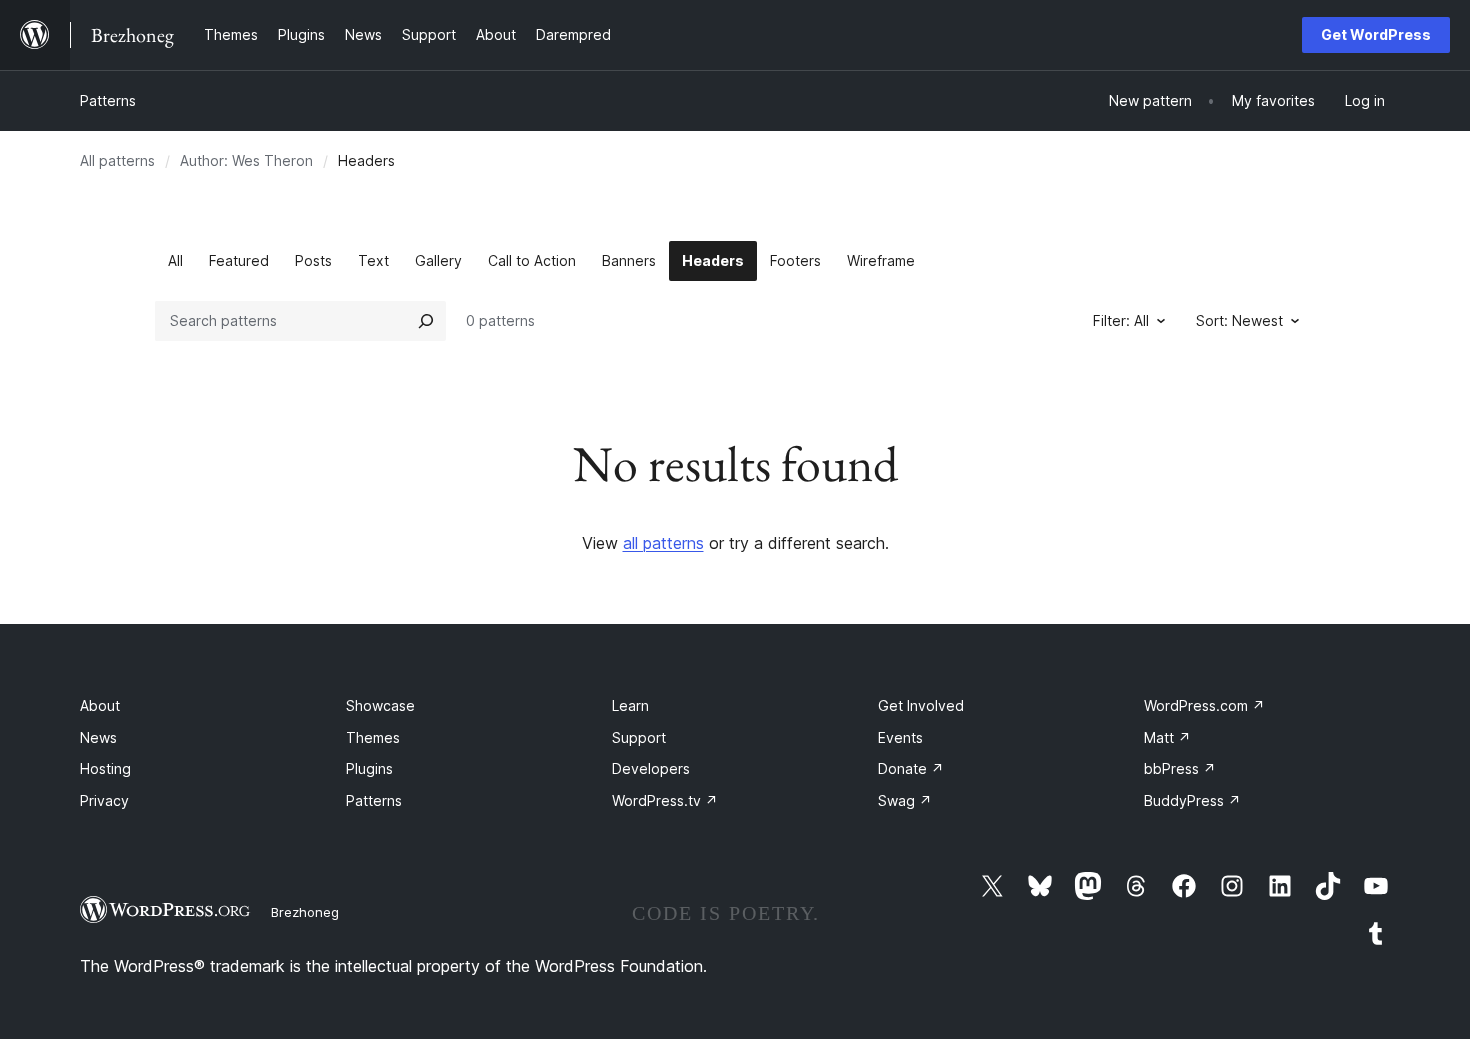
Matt (1167, 737)
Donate (911, 768)
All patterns (117, 160)
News (98, 737)
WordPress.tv (665, 800)
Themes (373, 737)
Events (900, 737)
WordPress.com (1204, 705)
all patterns (663, 543)
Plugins (369, 768)
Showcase (380, 705)
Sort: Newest (1239, 320)
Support (639, 737)
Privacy (104, 800)
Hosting (105, 768)
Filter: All (1121, 320)
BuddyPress (1192, 800)
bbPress (1180, 768)
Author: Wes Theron (246, 160)
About (100, 705)
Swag (905, 800)
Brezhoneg (305, 912)
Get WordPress (1376, 34)
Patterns (108, 100)
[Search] (426, 321)
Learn (630, 705)
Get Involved (921, 705)
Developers (651, 768)
